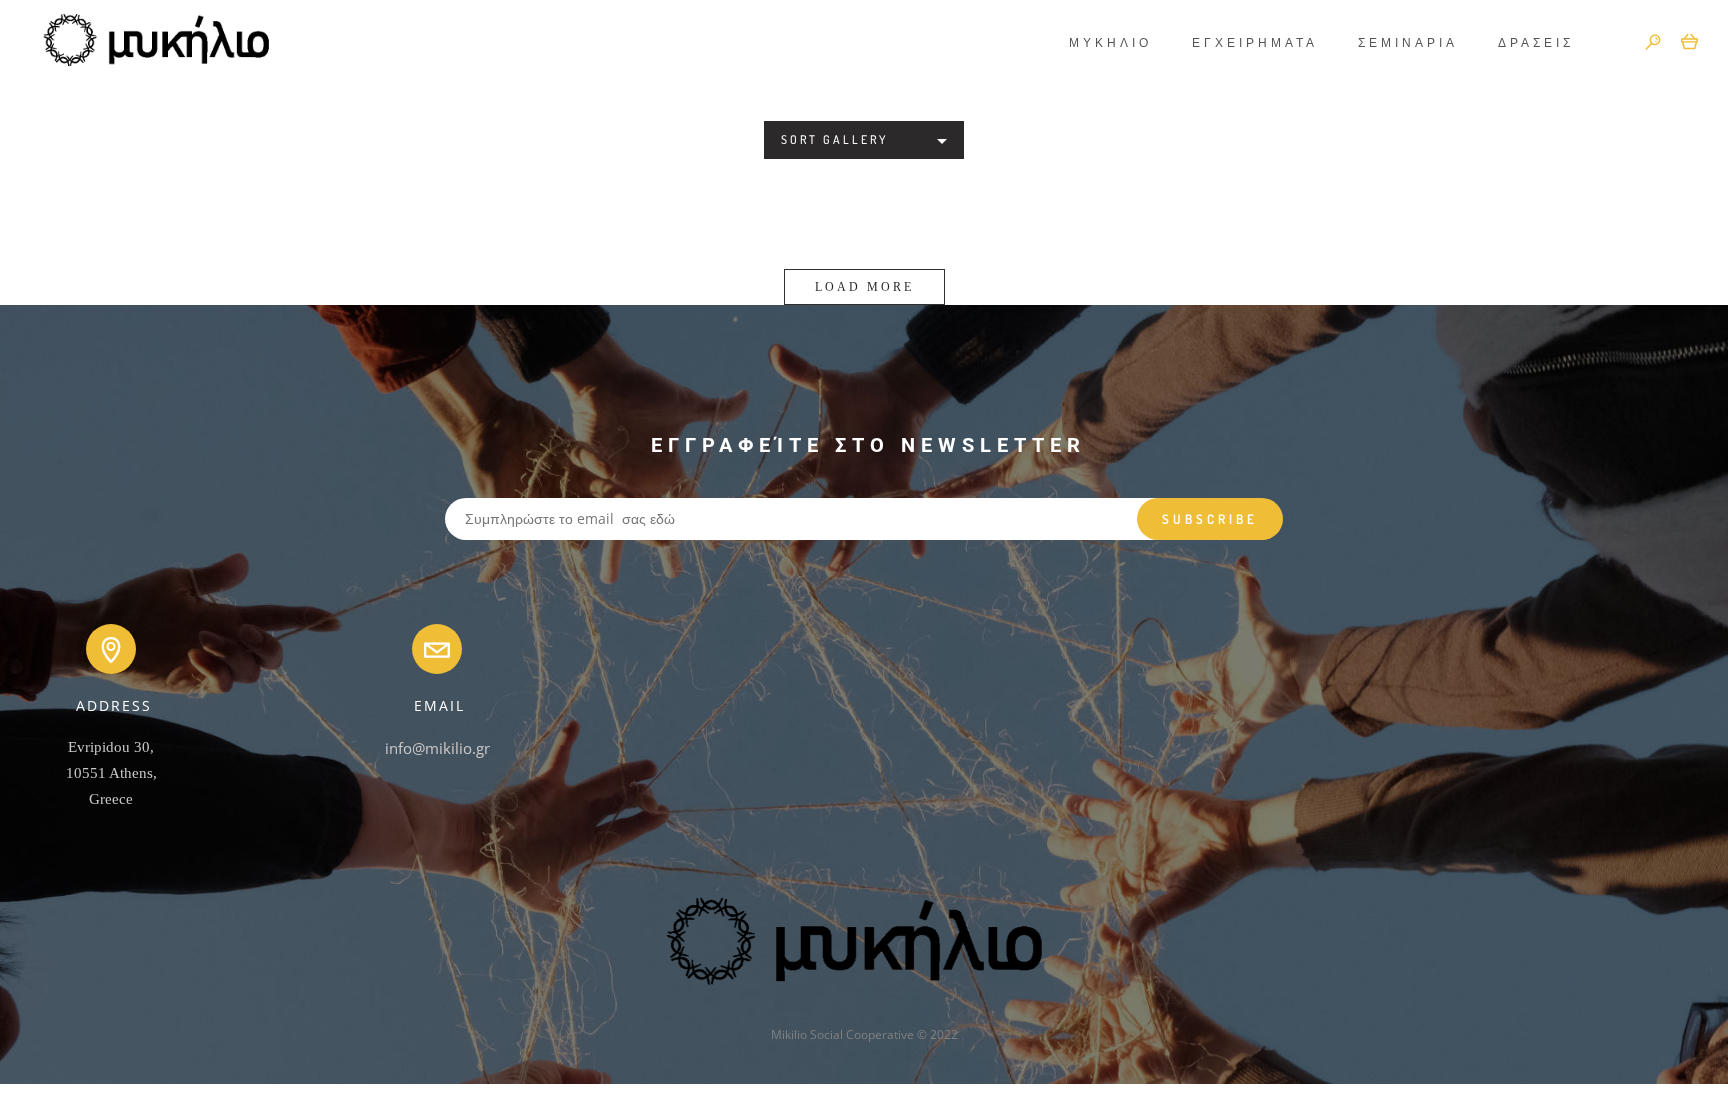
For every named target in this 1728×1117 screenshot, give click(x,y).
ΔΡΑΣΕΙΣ (1536, 42)
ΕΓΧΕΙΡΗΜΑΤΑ (1255, 42)
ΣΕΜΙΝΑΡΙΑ (1408, 42)
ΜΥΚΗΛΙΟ (1110, 42)
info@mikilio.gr (437, 748)
